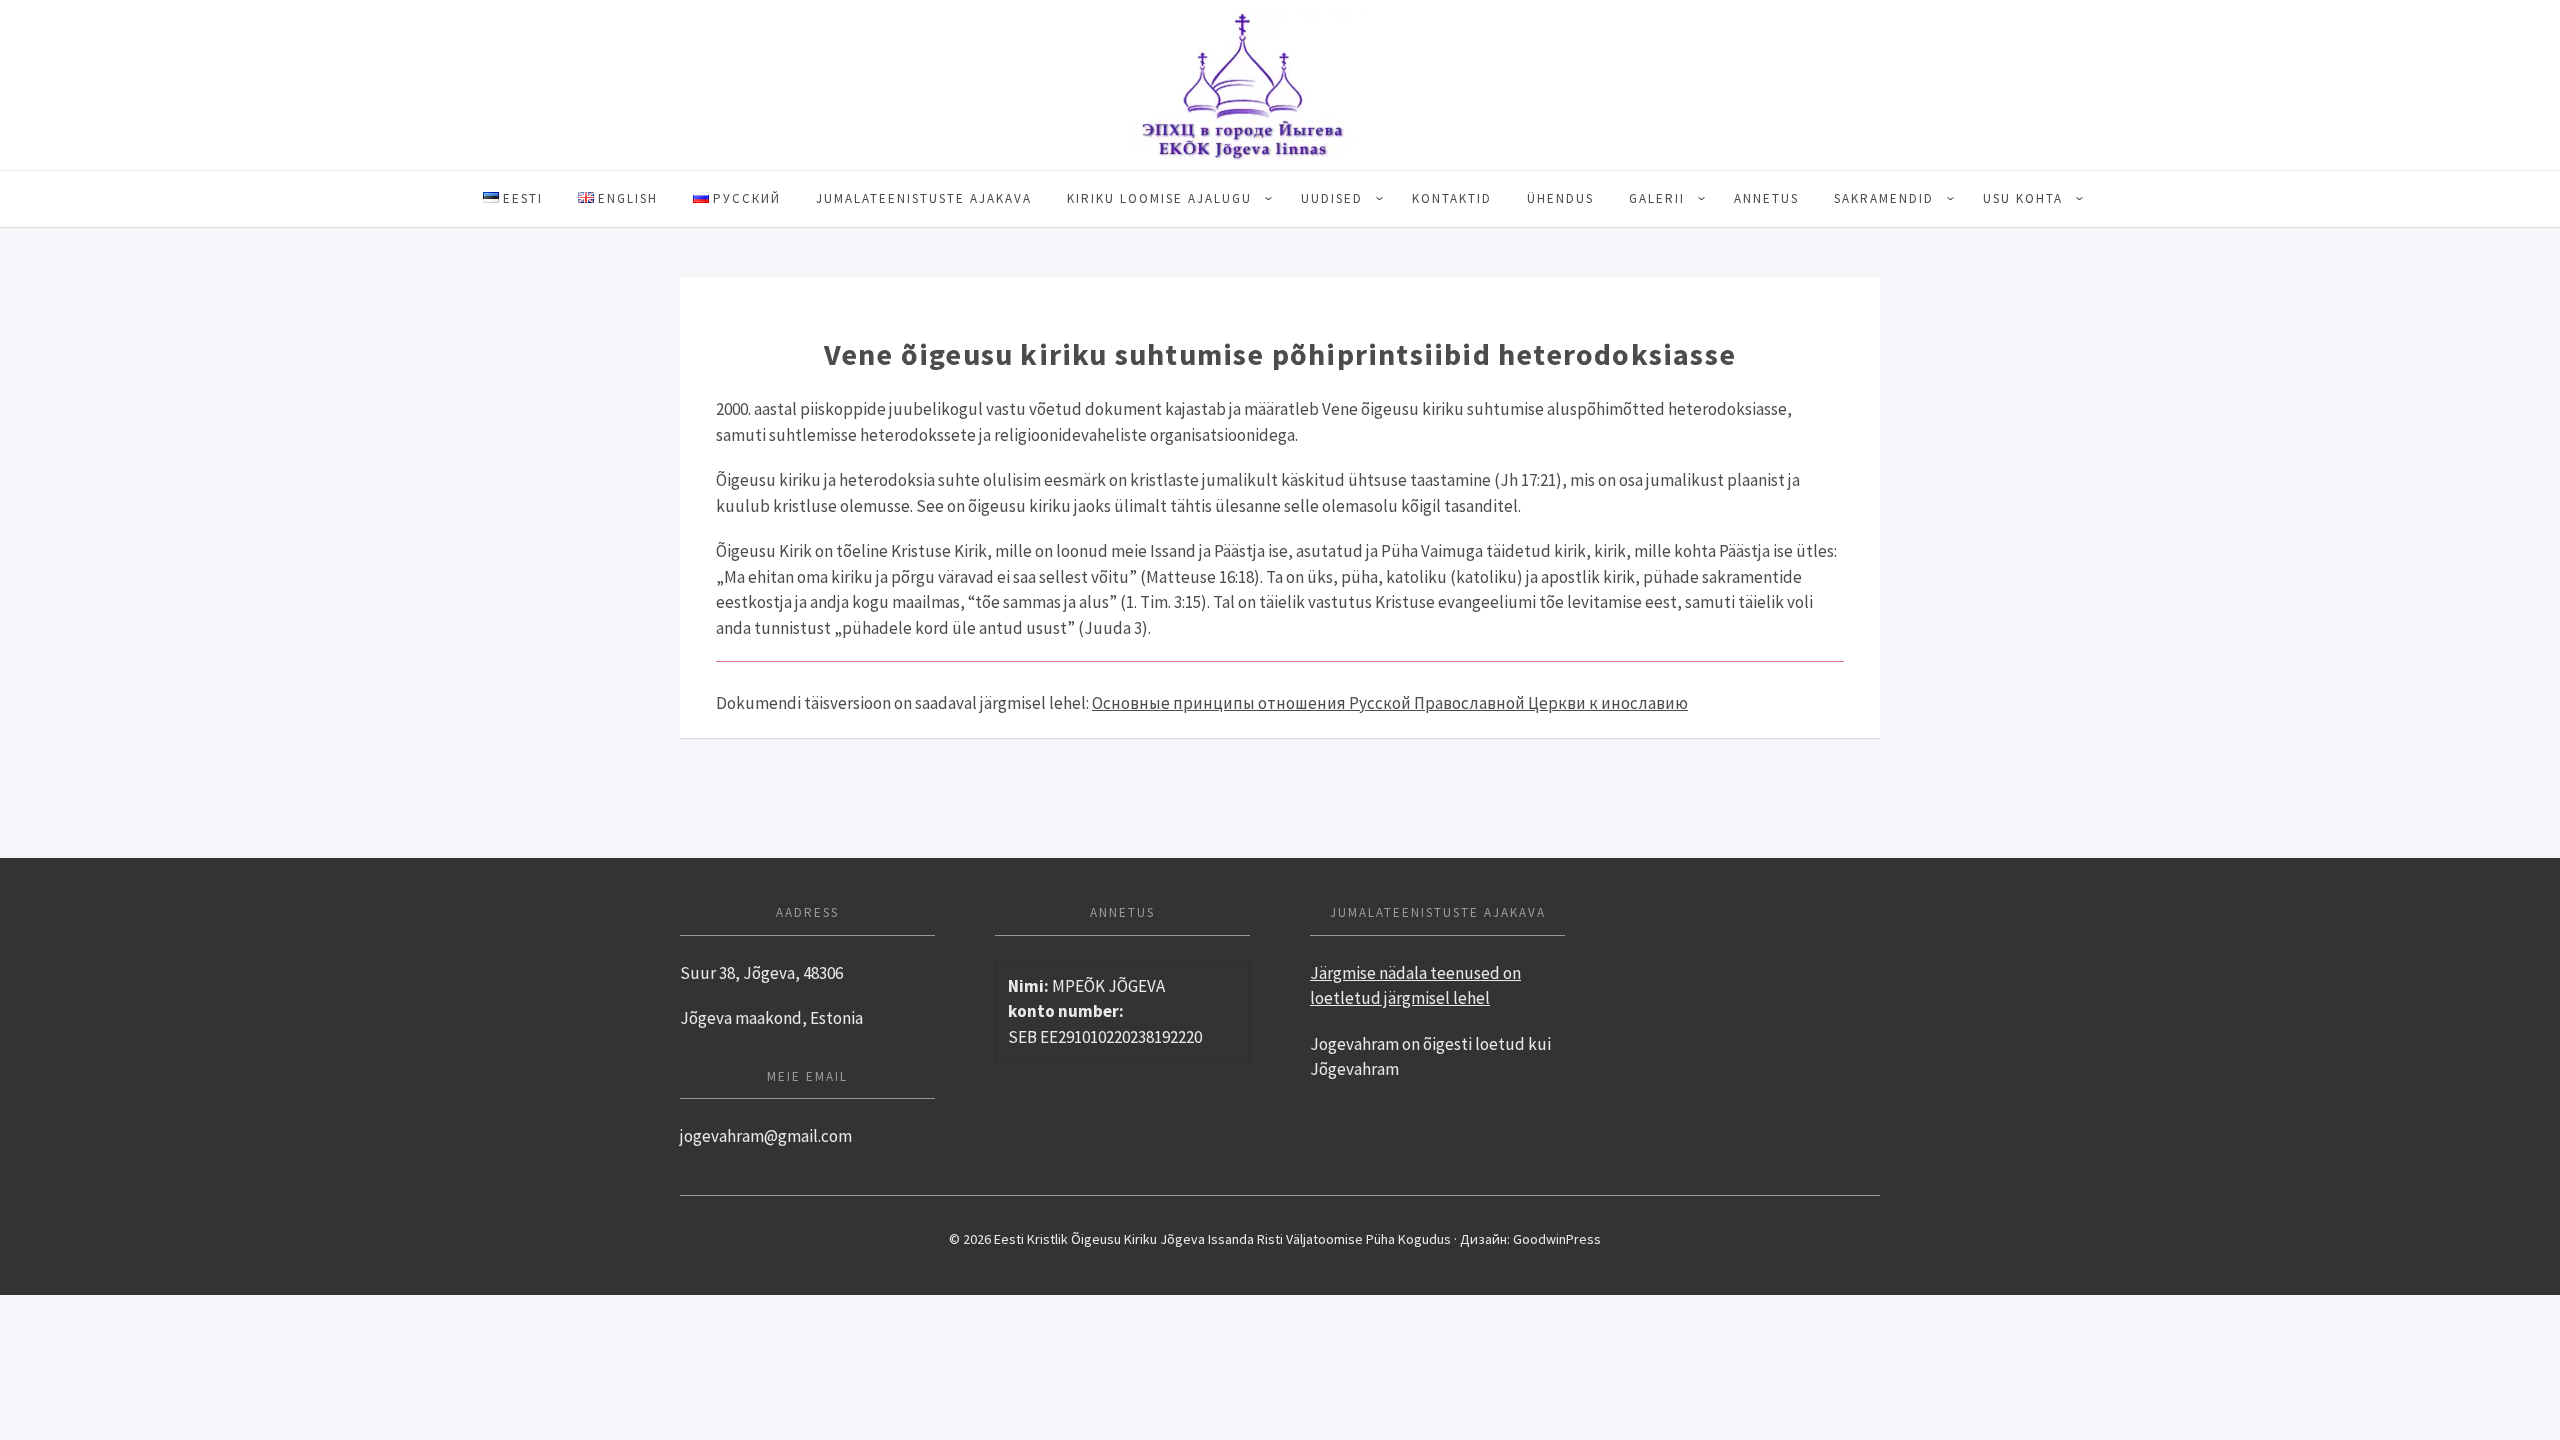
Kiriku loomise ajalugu (1159, 198)
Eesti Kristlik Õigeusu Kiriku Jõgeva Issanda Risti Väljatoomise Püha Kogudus (1280, 85)
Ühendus (1560, 198)
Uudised (1332, 198)
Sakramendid (1884, 198)
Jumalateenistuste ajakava (924, 198)
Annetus (1766, 198)
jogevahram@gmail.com (766, 1136)
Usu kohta (2023, 198)
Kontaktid (1452, 198)
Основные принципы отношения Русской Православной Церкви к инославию (1390, 703)
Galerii (1657, 198)
